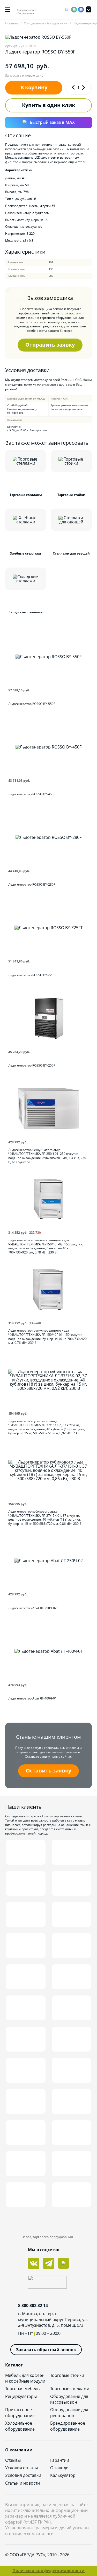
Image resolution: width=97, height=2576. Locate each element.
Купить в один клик (48, 105)
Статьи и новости (23, 2483)
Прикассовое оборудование (20, 2412)
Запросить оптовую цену (24, 76)
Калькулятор (63, 2475)
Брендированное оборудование (68, 2426)
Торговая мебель (22, 2389)
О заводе (59, 2468)
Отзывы (13, 2460)
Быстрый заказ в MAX (52, 122)
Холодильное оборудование (20, 2426)
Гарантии (60, 2460)
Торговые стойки (67, 2375)
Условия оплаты (21, 2468)
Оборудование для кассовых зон (69, 2399)
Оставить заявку (48, 1771)
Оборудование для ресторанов (69, 2412)
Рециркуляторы (21, 2396)
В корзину (34, 87)
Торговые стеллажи (70, 2389)
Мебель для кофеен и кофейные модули (25, 2378)
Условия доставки (23, 2475)
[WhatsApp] (74, 10)
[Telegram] (67, 10)
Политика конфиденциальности (48, 2571)
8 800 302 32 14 (33, 2305)
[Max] (81, 10)
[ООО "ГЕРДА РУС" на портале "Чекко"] (48, 2283)
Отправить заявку (50, 345)
